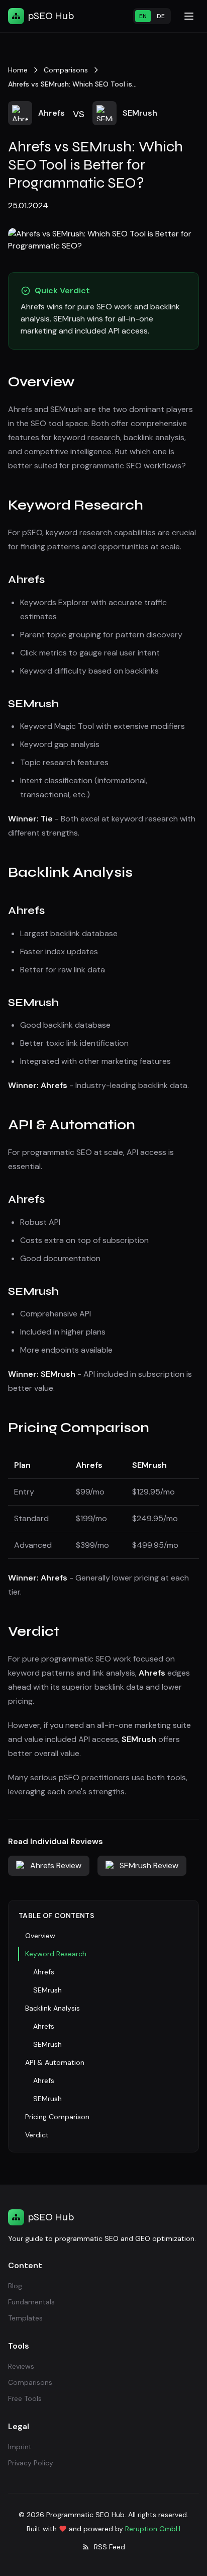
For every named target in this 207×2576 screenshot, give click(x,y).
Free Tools (25, 2398)
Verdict (37, 2135)
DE (161, 16)
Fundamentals (31, 2302)
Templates (25, 2318)
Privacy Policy (31, 2463)
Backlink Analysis (53, 2008)
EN (143, 16)
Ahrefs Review (56, 1865)
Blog (15, 2286)
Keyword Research (56, 1954)
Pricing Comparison (57, 2117)
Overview (40, 1936)
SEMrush (47, 1990)
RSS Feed (110, 2547)
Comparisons (30, 2382)
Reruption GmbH (153, 2529)
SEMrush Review (149, 1865)
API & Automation (55, 2062)
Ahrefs (44, 1972)
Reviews (21, 2366)
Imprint (20, 2447)
